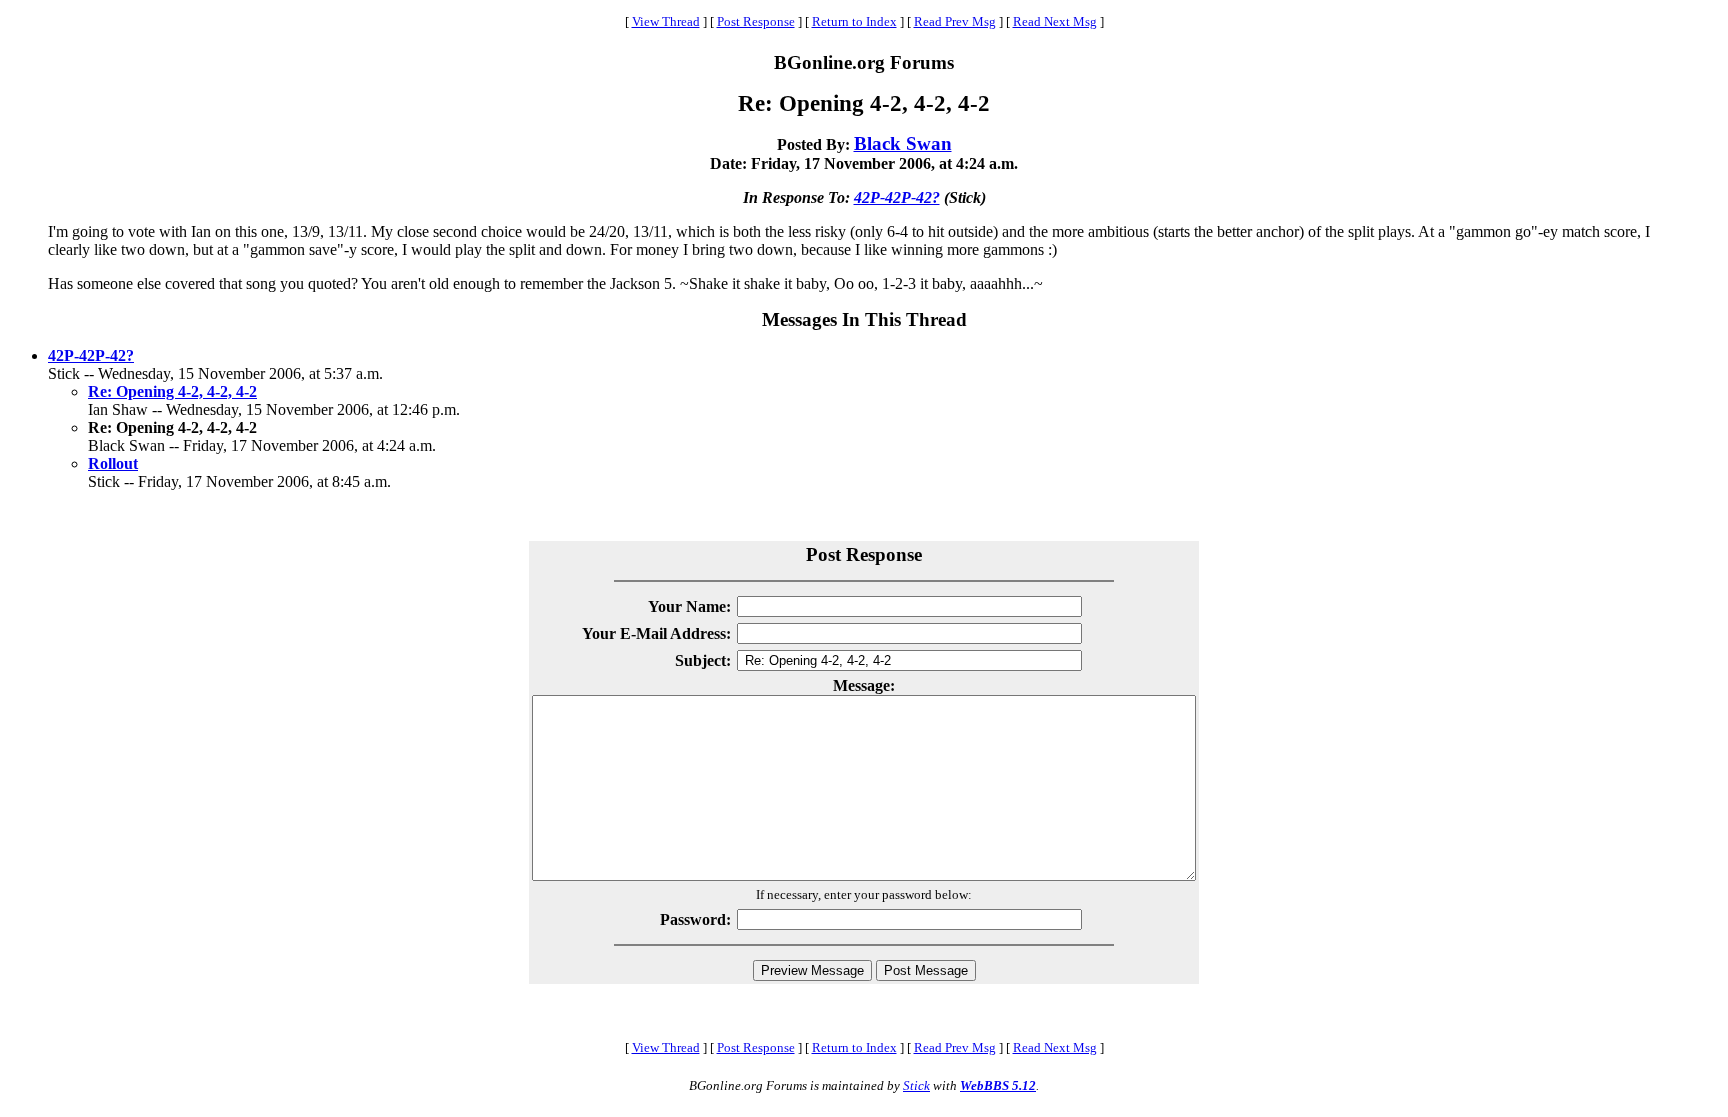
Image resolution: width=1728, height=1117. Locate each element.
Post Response (756, 21)
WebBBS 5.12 (998, 1085)
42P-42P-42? (897, 197)
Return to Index (854, 21)
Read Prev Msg (955, 21)
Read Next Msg (1055, 21)
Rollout (113, 463)
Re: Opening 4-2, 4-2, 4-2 (172, 391)
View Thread (666, 21)
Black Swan (903, 143)
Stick (916, 1085)
